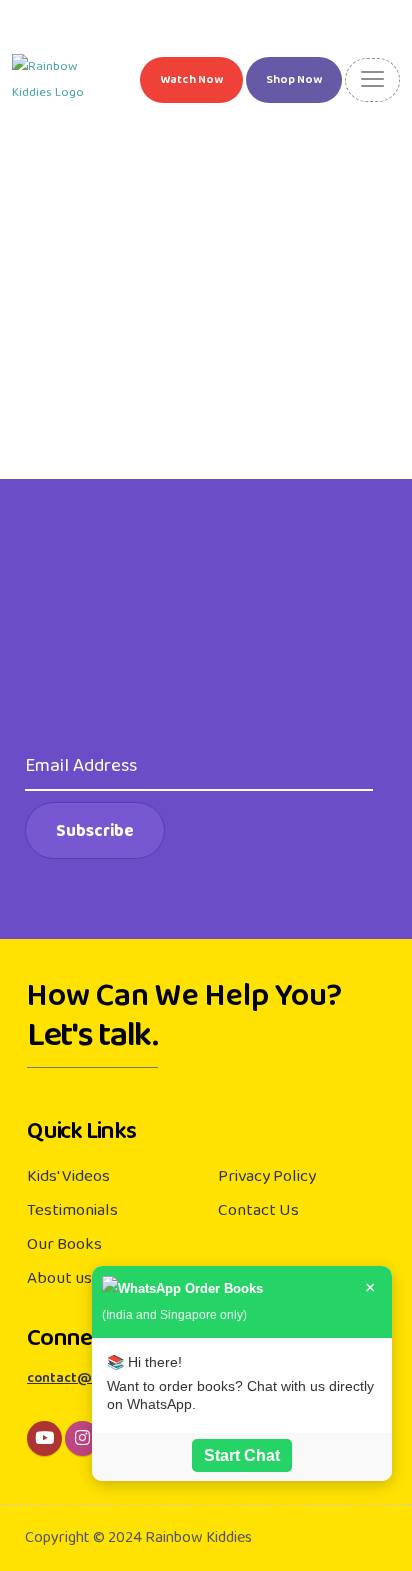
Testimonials (72, 1210)
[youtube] (44, 1438)
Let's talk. (92, 1043)
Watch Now (191, 79)
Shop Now (294, 79)
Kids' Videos (68, 1176)
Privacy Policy (267, 1176)
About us (59, 1278)
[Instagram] (82, 1438)
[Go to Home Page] (62, 80)
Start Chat (242, 1455)
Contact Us (258, 1210)
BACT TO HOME (213, 315)
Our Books (64, 1244)
